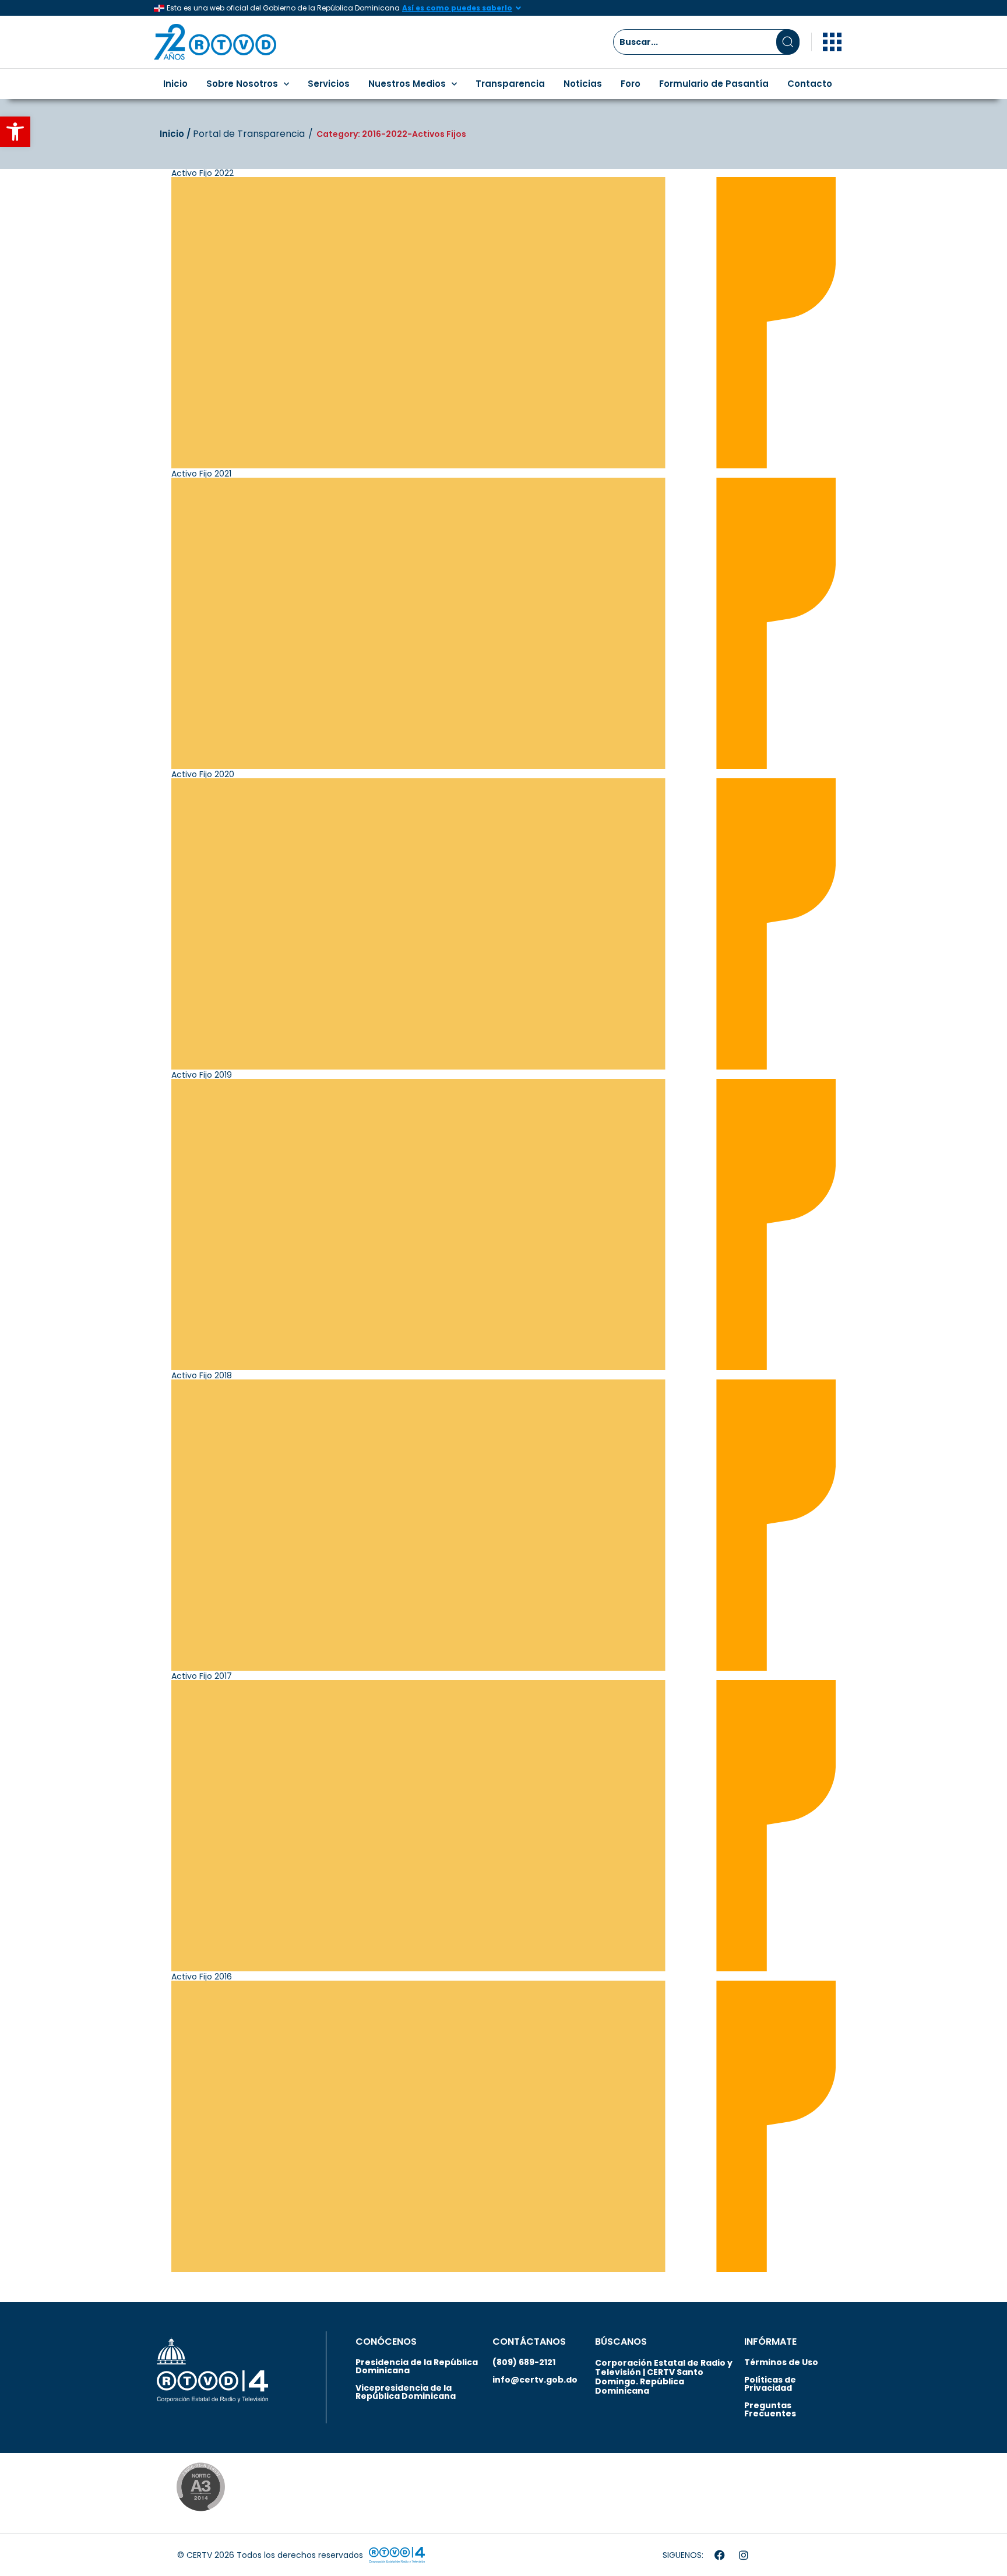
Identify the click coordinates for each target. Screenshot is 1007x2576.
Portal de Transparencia (249, 134)
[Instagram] (744, 2555)
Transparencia (510, 84)
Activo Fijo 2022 (203, 173)
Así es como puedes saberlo (457, 8)
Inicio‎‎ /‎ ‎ (176, 134)
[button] (15, 132)
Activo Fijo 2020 (203, 774)
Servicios (329, 84)
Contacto (810, 84)
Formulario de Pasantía (714, 84)
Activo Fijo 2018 (202, 1375)
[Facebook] (720, 2555)
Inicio (175, 84)
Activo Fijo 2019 (202, 1075)
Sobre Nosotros (242, 84)
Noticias (583, 84)
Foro (631, 84)
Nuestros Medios (407, 84)
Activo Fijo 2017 (202, 1676)
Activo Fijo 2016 (202, 1977)
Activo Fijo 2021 (201, 474)
